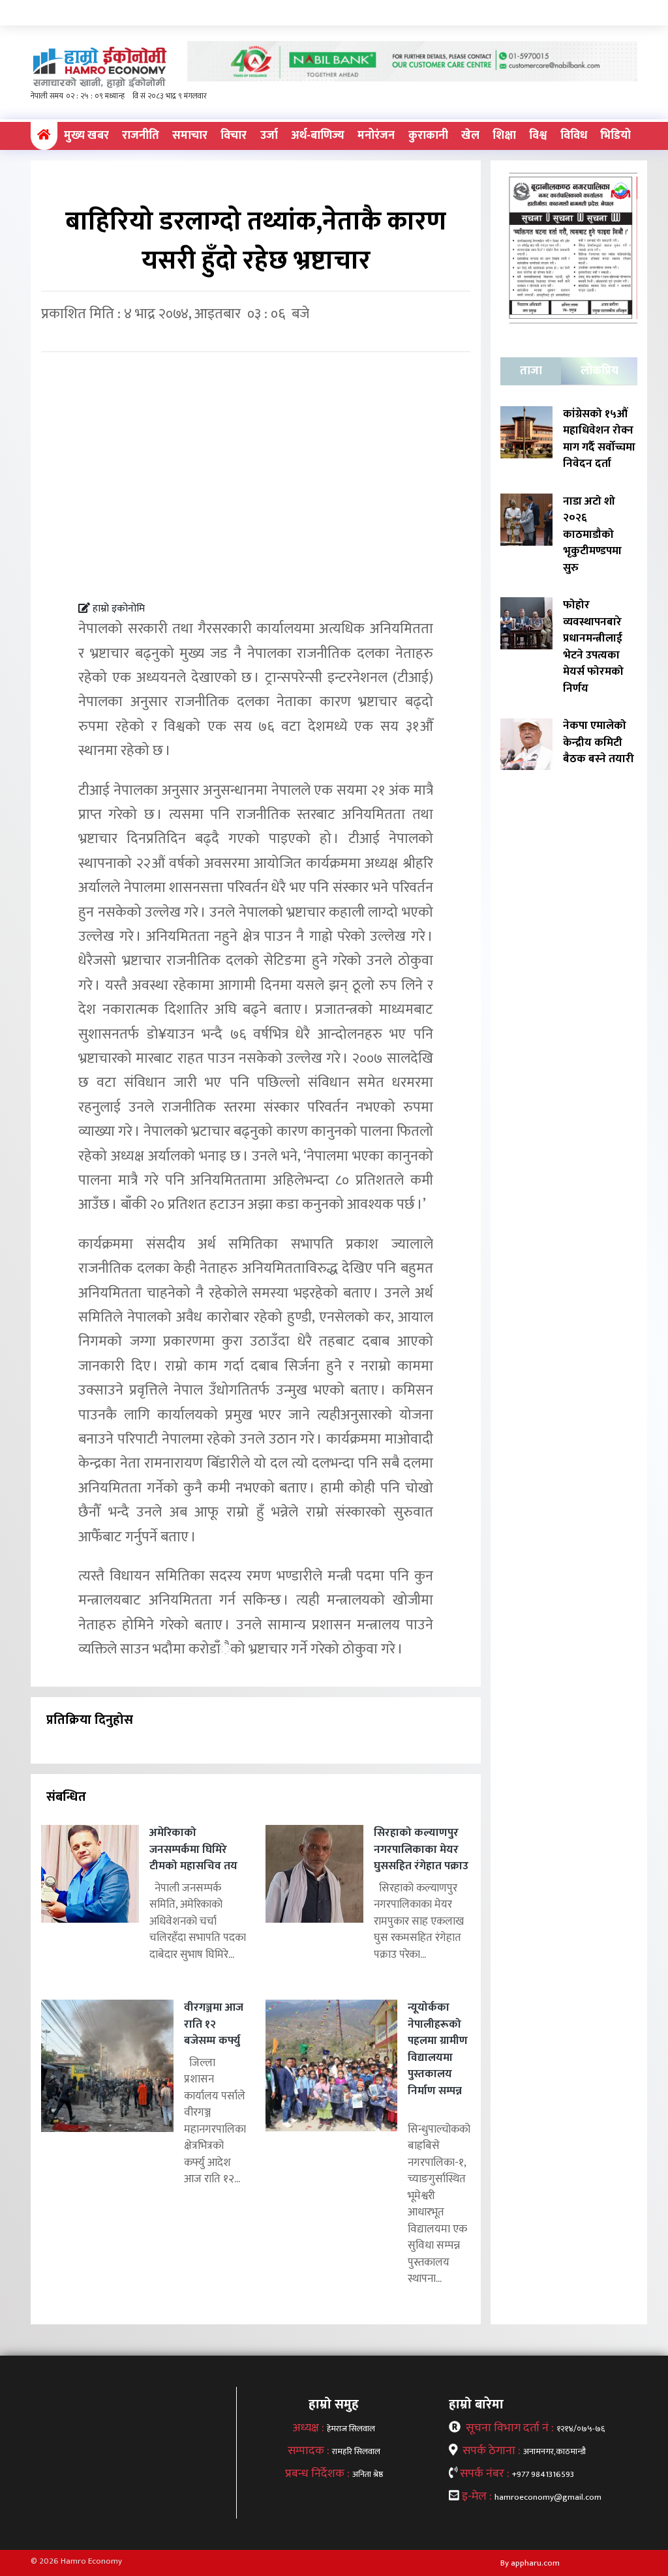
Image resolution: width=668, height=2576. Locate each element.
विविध (574, 136)
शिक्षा (504, 136)
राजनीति (141, 136)
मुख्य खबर (86, 136)
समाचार (190, 136)
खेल (470, 136)
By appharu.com (530, 2563)
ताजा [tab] (531, 371)
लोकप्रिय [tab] (600, 371)
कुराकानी (428, 136)
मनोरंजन (376, 136)
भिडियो (615, 136)
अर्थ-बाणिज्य (318, 136)
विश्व (538, 136)
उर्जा (269, 136)
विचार (234, 136)
